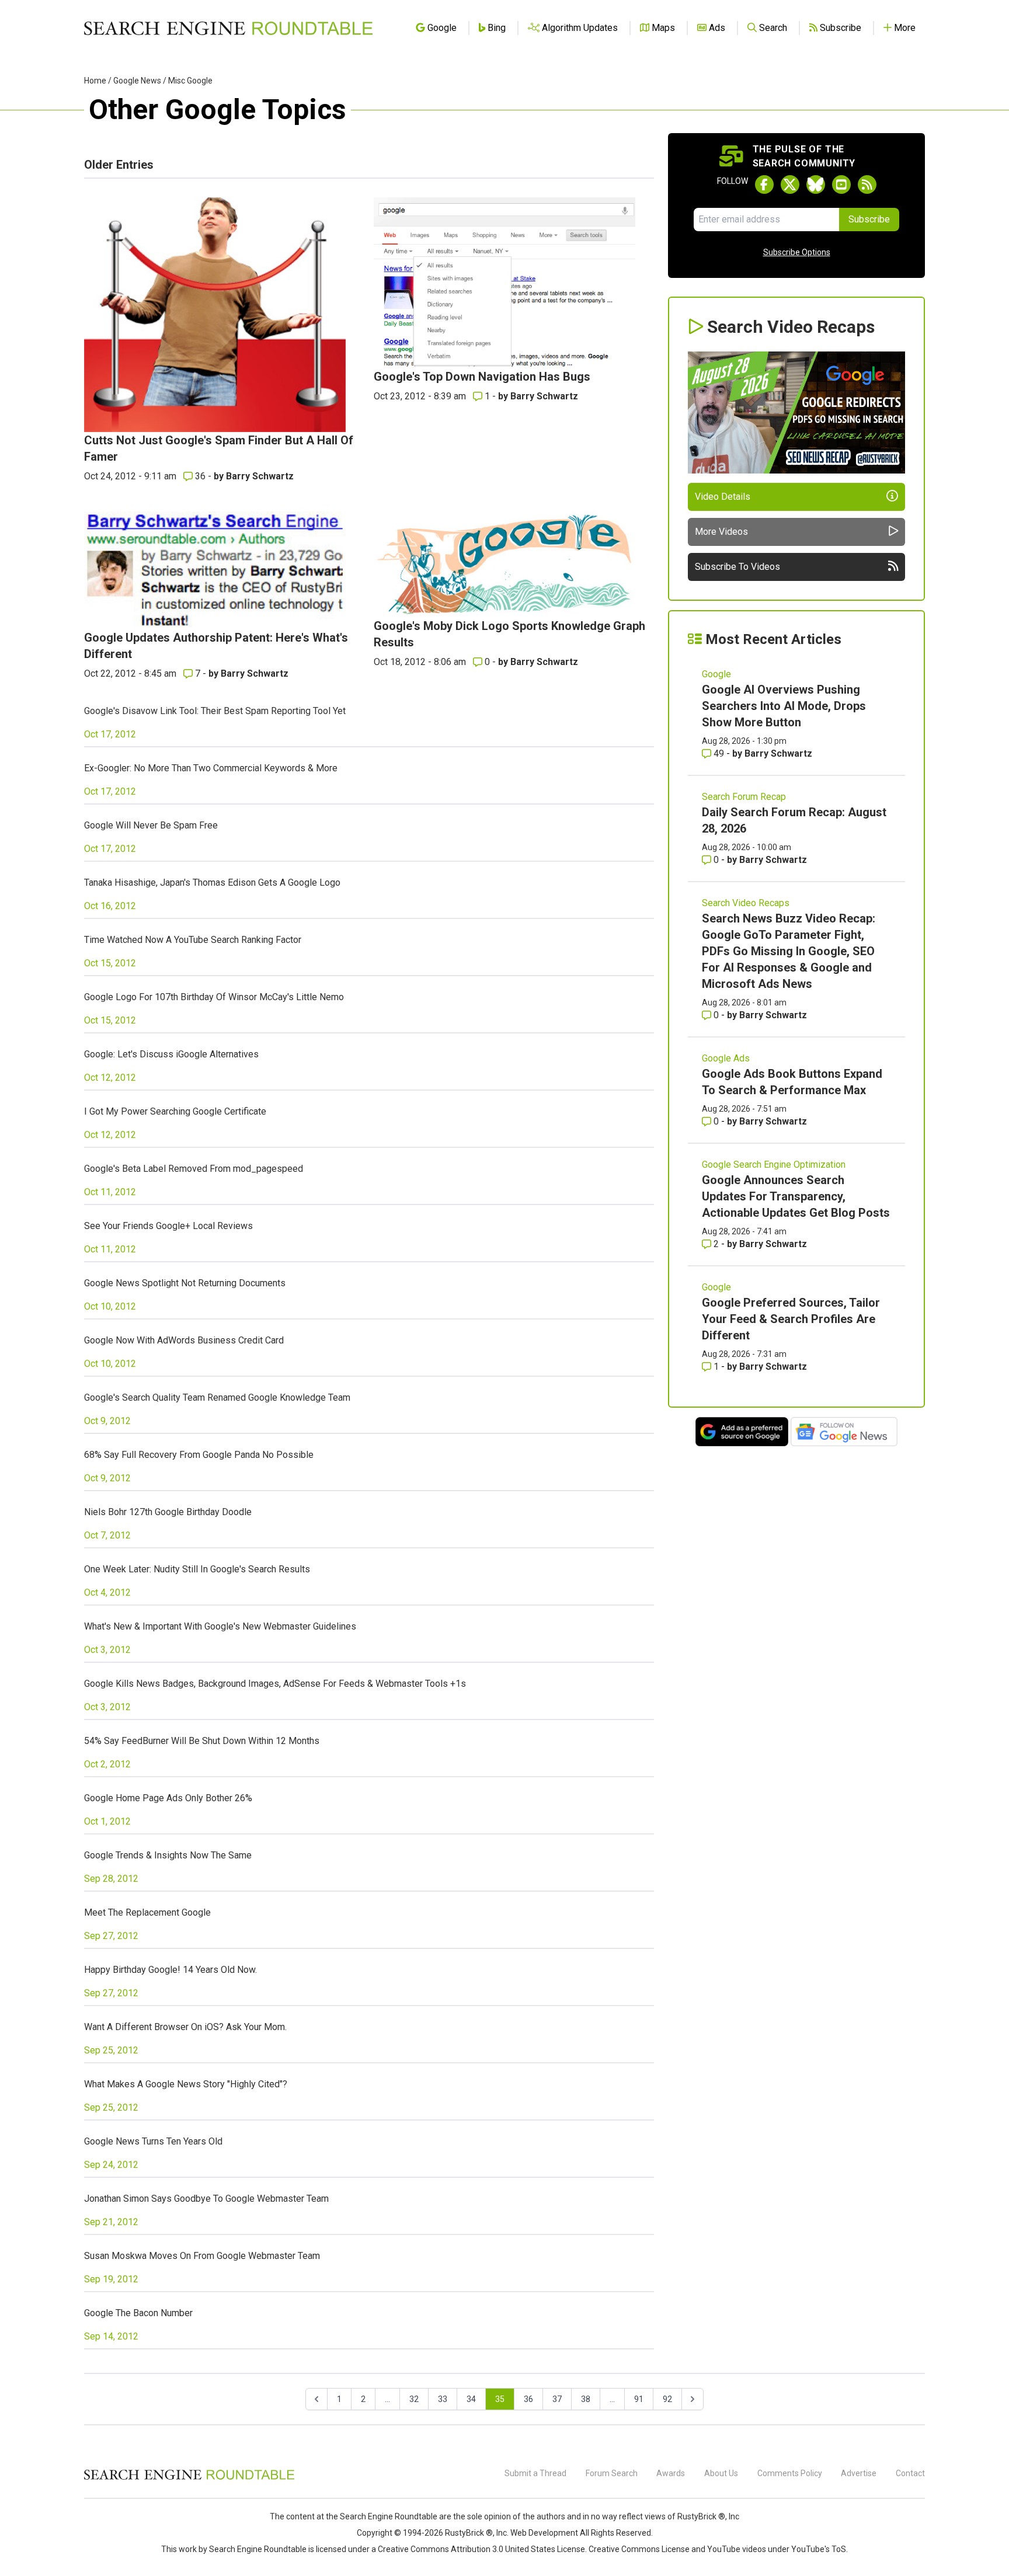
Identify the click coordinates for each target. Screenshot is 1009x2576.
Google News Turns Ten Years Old (153, 2141)
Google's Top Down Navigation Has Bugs (482, 377)
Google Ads (726, 1058)
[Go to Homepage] (228, 28)
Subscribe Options (797, 252)
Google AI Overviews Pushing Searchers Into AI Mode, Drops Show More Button (784, 706)
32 (414, 2399)
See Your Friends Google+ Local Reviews (168, 1226)
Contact (910, 2473)
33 (443, 2399)
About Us (721, 2473)
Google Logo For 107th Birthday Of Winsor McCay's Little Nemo (214, 997)
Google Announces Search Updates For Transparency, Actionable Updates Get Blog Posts (796, 1196)
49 (719, 753)
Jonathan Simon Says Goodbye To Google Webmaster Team (206, 2199)
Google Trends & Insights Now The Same (168, 1855)
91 (639, 2399)
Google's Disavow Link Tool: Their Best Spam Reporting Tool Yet (215, 711)
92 (667, 2399)
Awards (671, 2473)
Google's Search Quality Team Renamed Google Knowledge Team (217, 1397)
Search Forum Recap (744, 797)
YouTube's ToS (819, 2549)
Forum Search (612, 2473)
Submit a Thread (535, 2473)
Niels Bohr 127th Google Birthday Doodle (168, 1512)
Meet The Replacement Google (147, 1912)
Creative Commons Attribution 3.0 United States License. (482, 2549)
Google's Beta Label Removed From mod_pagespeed (194, 1169)
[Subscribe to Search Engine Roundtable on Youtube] (841, 185)
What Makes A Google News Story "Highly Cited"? (186, 2084)
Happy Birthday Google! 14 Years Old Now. (171, 1970)
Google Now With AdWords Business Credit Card (184, 1340)
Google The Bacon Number (138, 2313)
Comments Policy (790, 2473)
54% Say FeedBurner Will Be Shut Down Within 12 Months (202, 1741)
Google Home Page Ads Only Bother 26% (168, 1798)
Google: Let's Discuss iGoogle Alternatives (171, 1054)
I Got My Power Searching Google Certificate (175, 1111)
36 (200, 476)
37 (557, 2399)
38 (586, 2399)
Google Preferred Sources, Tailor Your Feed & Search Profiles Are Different (791, 1319)
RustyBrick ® (469, 2533)
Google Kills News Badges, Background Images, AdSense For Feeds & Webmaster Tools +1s (275, 1684)
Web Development (544, 2533)
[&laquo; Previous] (316, 2399)
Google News (137, 81)
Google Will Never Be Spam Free (151, 825)
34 (471, 2399)
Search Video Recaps (746, 903)
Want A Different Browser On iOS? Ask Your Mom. (185, 2027)
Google (716, 674)
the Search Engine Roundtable (382, 2516)
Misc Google (190, 81)
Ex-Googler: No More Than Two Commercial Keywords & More (211, 768)
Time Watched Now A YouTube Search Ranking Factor (193, 940)
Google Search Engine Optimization (774, 1165)
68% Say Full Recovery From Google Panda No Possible (199, 1455)
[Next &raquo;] (693, 2399)
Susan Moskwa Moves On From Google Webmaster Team (202, 2256)
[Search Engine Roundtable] (189, 2478)
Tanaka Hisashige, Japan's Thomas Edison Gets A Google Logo (212, 883)
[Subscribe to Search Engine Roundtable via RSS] (867, 185)
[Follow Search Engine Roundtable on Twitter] (790, 185)
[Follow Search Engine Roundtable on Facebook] (764, 185)
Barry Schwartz (260, 476)
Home (95, 81)
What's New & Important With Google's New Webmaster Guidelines (220, 1626)
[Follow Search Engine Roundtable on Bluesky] (816, 185)
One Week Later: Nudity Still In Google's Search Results (197, 1569)
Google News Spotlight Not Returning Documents (185, 1283)
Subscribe (869, 219)
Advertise (859, 2473)
